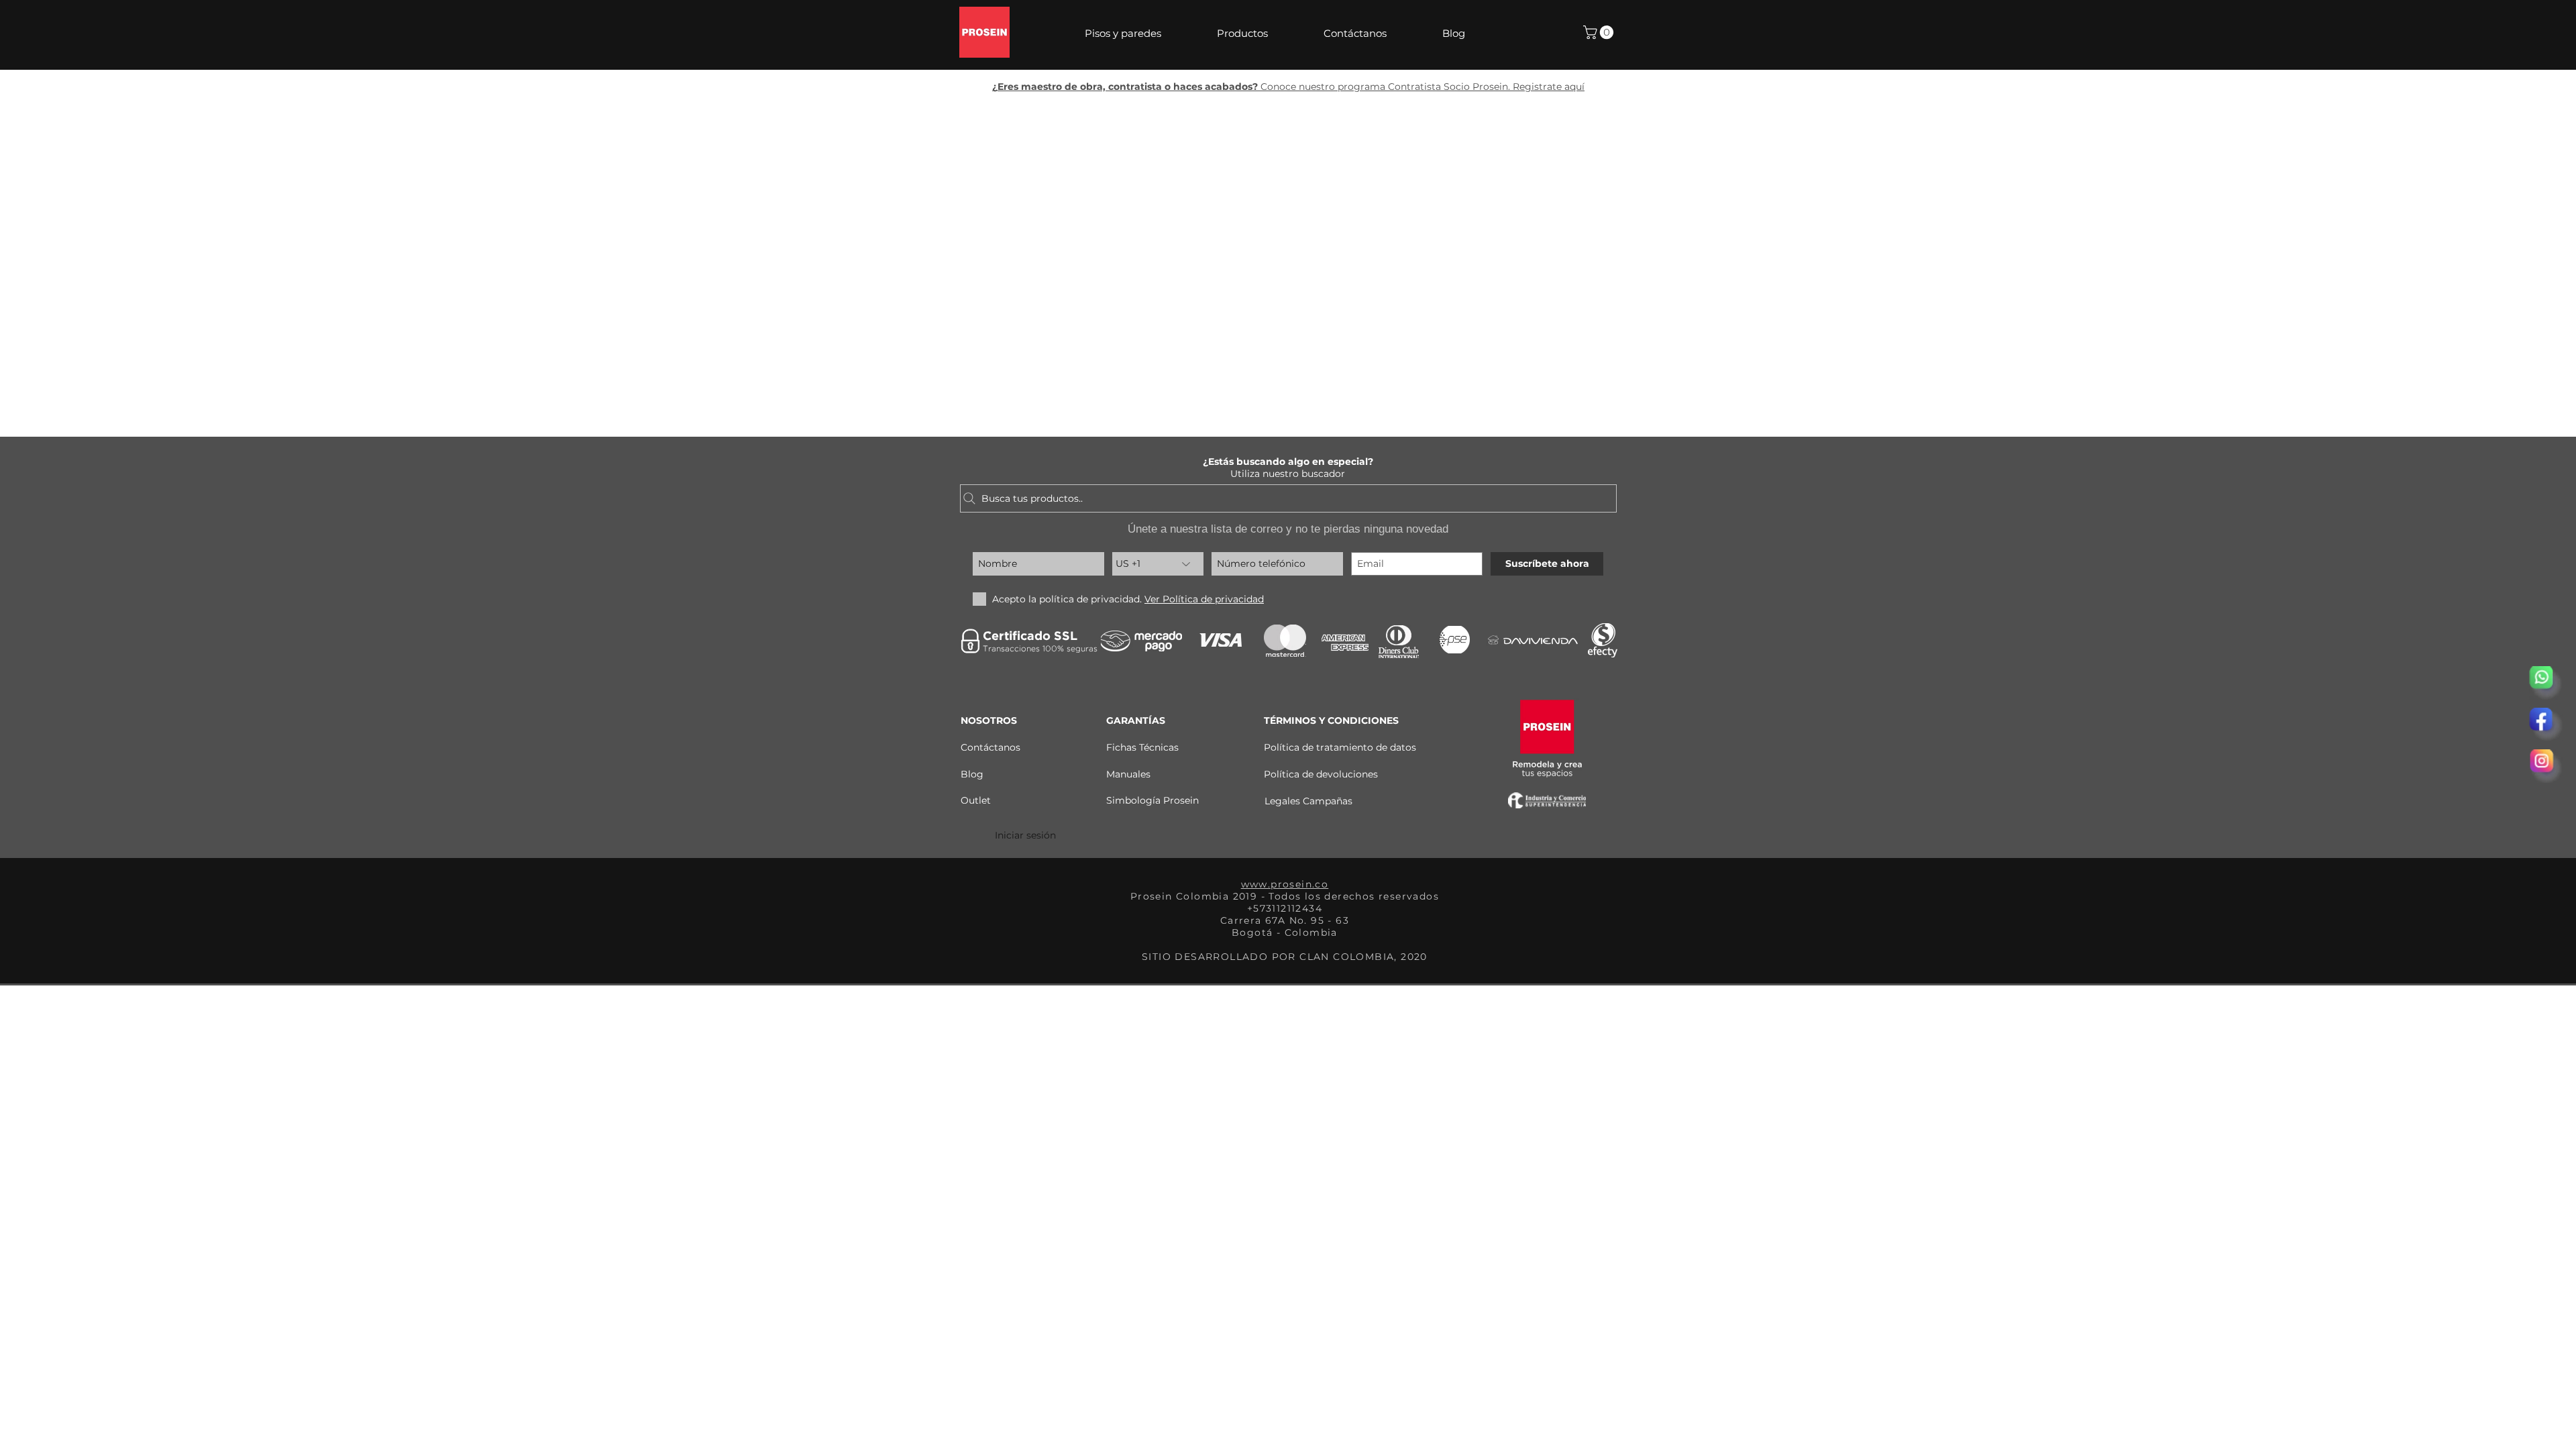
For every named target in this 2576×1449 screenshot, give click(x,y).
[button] (1141, 34)
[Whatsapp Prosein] (2546, 683)
